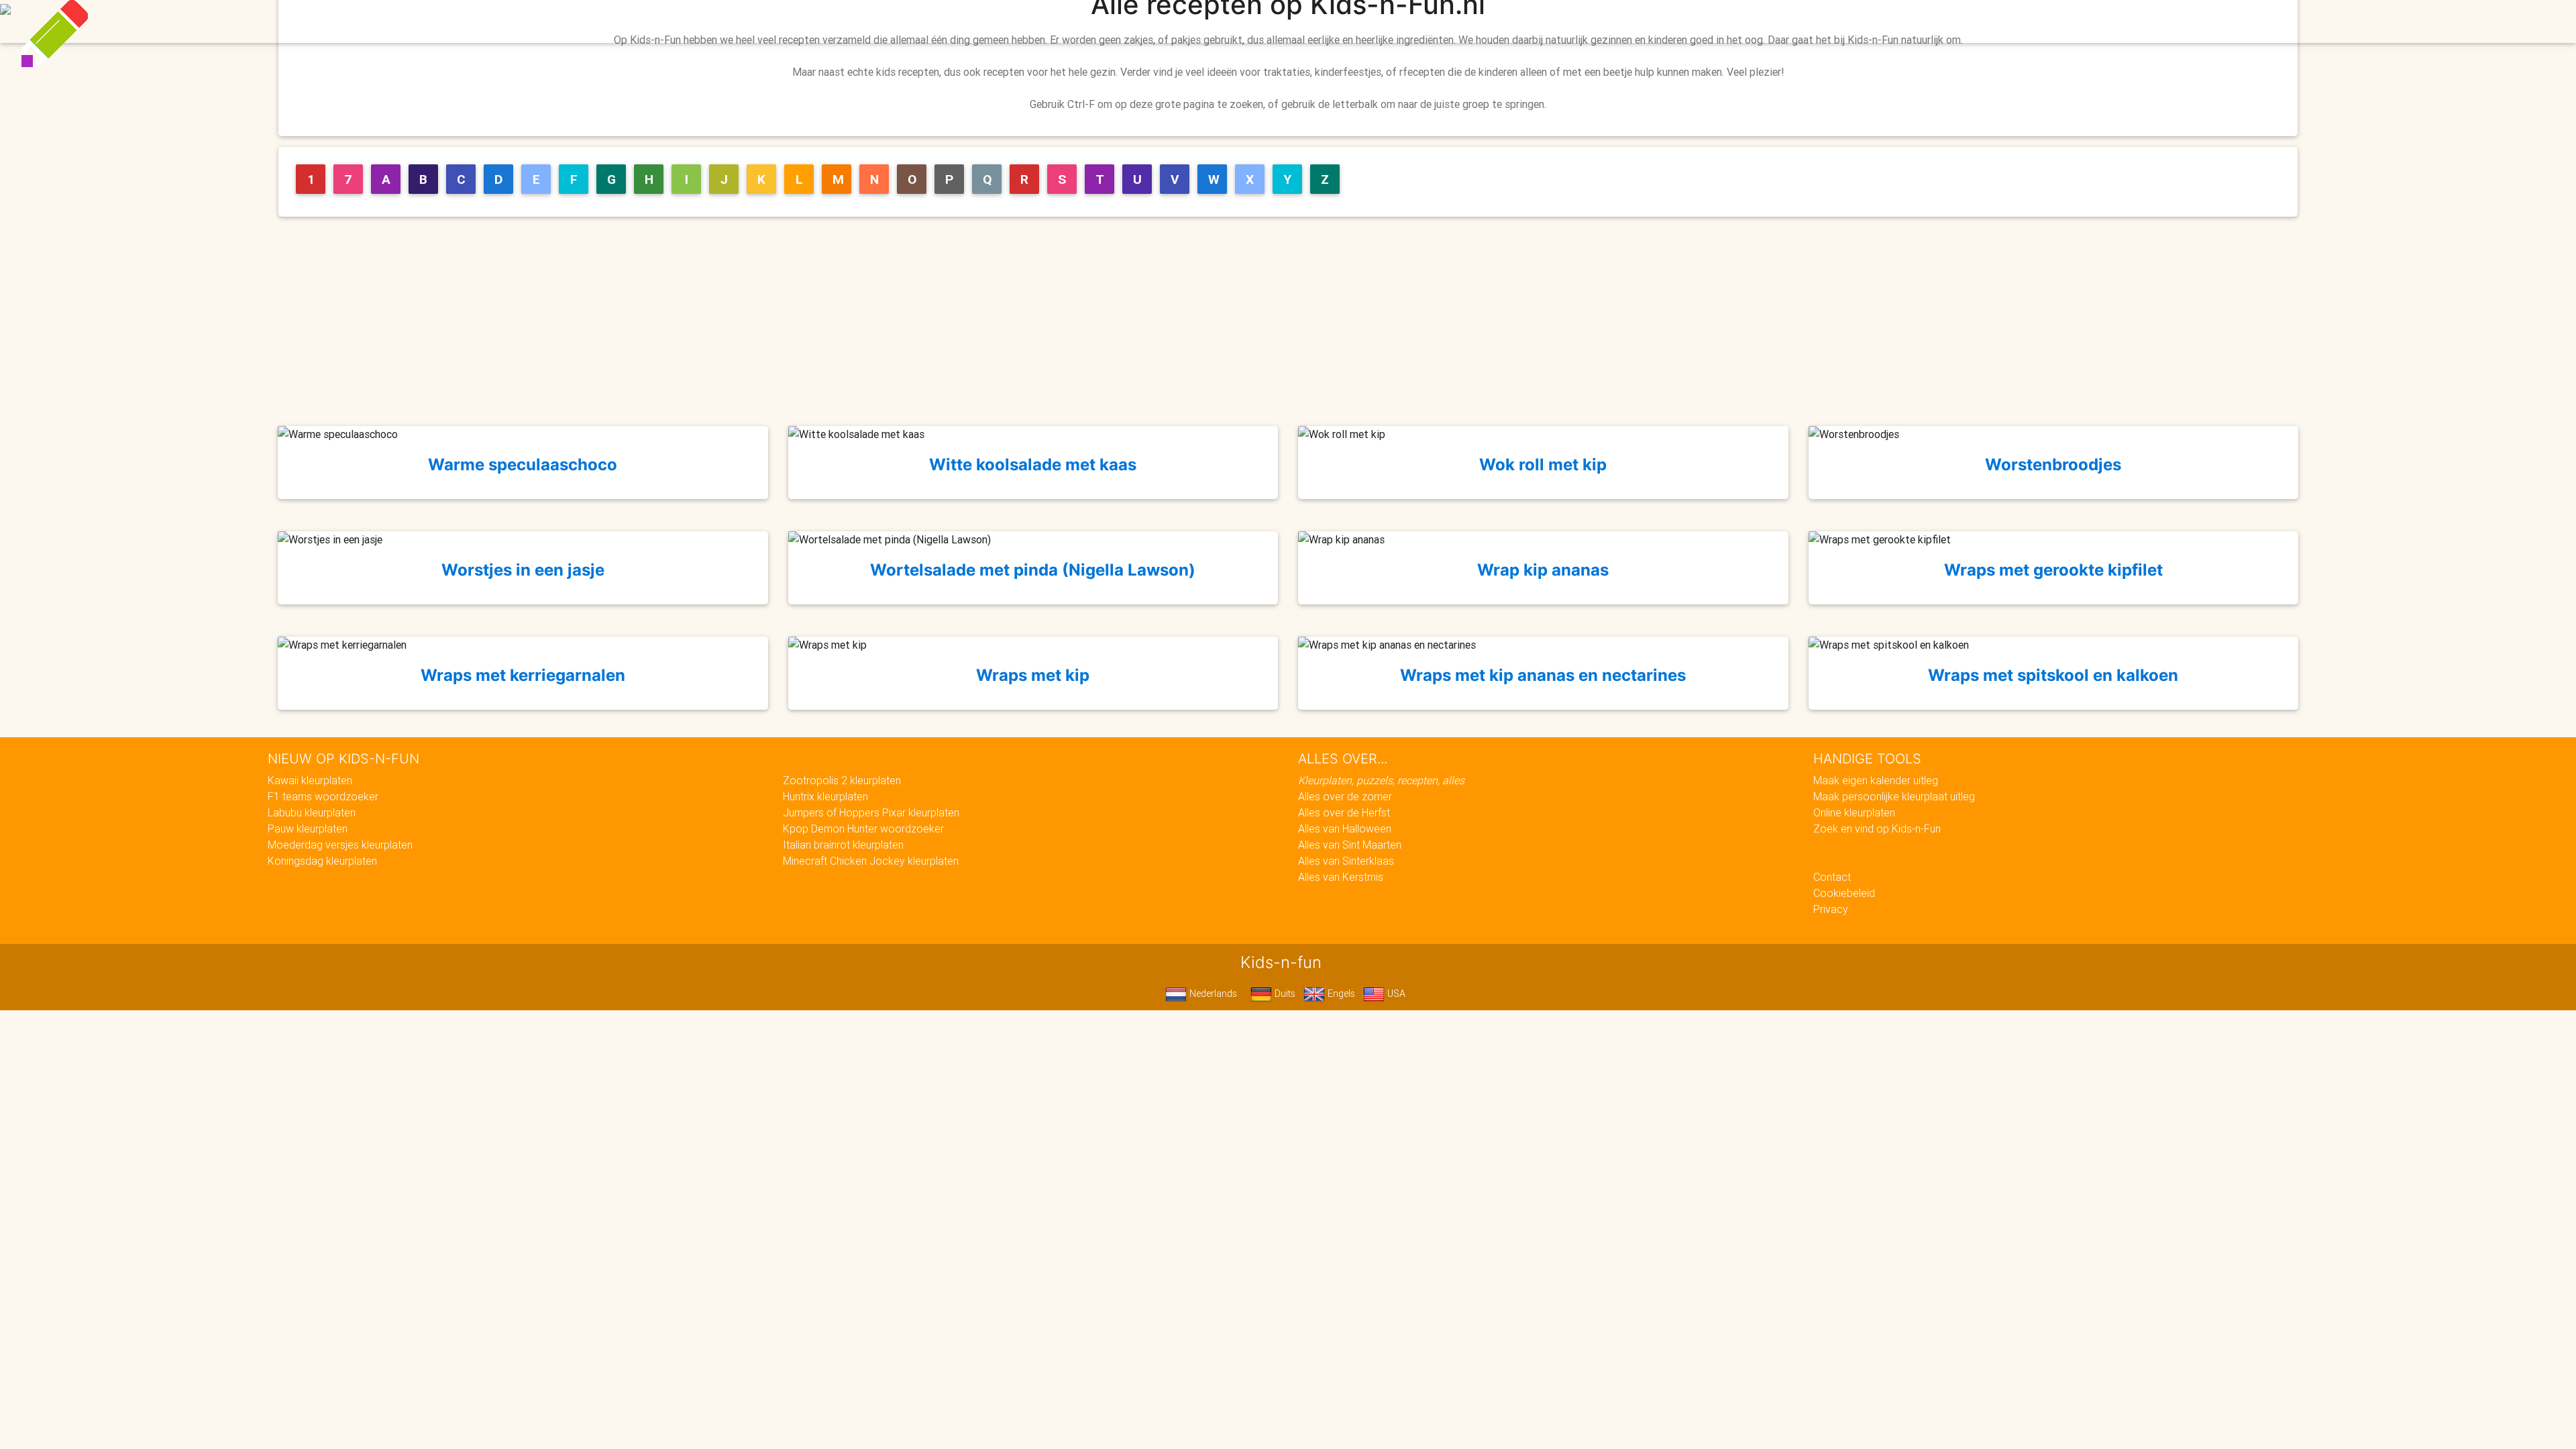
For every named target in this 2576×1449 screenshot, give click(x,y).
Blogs (1168, 21)
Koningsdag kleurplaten (322, 861)
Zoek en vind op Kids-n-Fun (1877, 828)
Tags (1559, 21)
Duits (1284, 994)
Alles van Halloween (1345, 828)
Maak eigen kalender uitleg (1876, 780)
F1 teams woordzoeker (323, 796)
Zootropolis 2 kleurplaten (842, 780)
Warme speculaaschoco (523, 465)
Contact (1832, 877)
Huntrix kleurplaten (825, 796)
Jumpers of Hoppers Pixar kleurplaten (871, 812)
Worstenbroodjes (2053, 465)
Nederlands (1212, 994)
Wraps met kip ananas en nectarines (1543, 675)
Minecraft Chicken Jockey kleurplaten (871, 861)
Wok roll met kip (1543, 465)
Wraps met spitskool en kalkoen (2053, 675)
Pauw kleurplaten (308, 828)
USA (1395, 994)
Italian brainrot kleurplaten (843, 845)
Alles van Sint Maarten (1350, 845)
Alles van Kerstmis (1341, 877)
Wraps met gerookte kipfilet (2053, 570)
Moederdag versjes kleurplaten (340, 845)
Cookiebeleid (1844, 893)
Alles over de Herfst (1344, 812)
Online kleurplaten (1854, 812)
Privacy (1831, 909)
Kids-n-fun (994, 20)
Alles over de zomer (1345, 796)
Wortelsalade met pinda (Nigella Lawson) (1033, 570)
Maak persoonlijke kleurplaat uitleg (1894, 796)
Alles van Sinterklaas (1346, 861)
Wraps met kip (1033, 675)
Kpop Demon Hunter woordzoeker (863, 828)
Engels (1340, 994)
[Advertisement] (1293, 321)
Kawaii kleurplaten (310, 780)
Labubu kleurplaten (312, 812)
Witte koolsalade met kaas (1033, 465)
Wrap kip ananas (1543, 570)
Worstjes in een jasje (523, 570)
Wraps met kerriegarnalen (523, 675)
